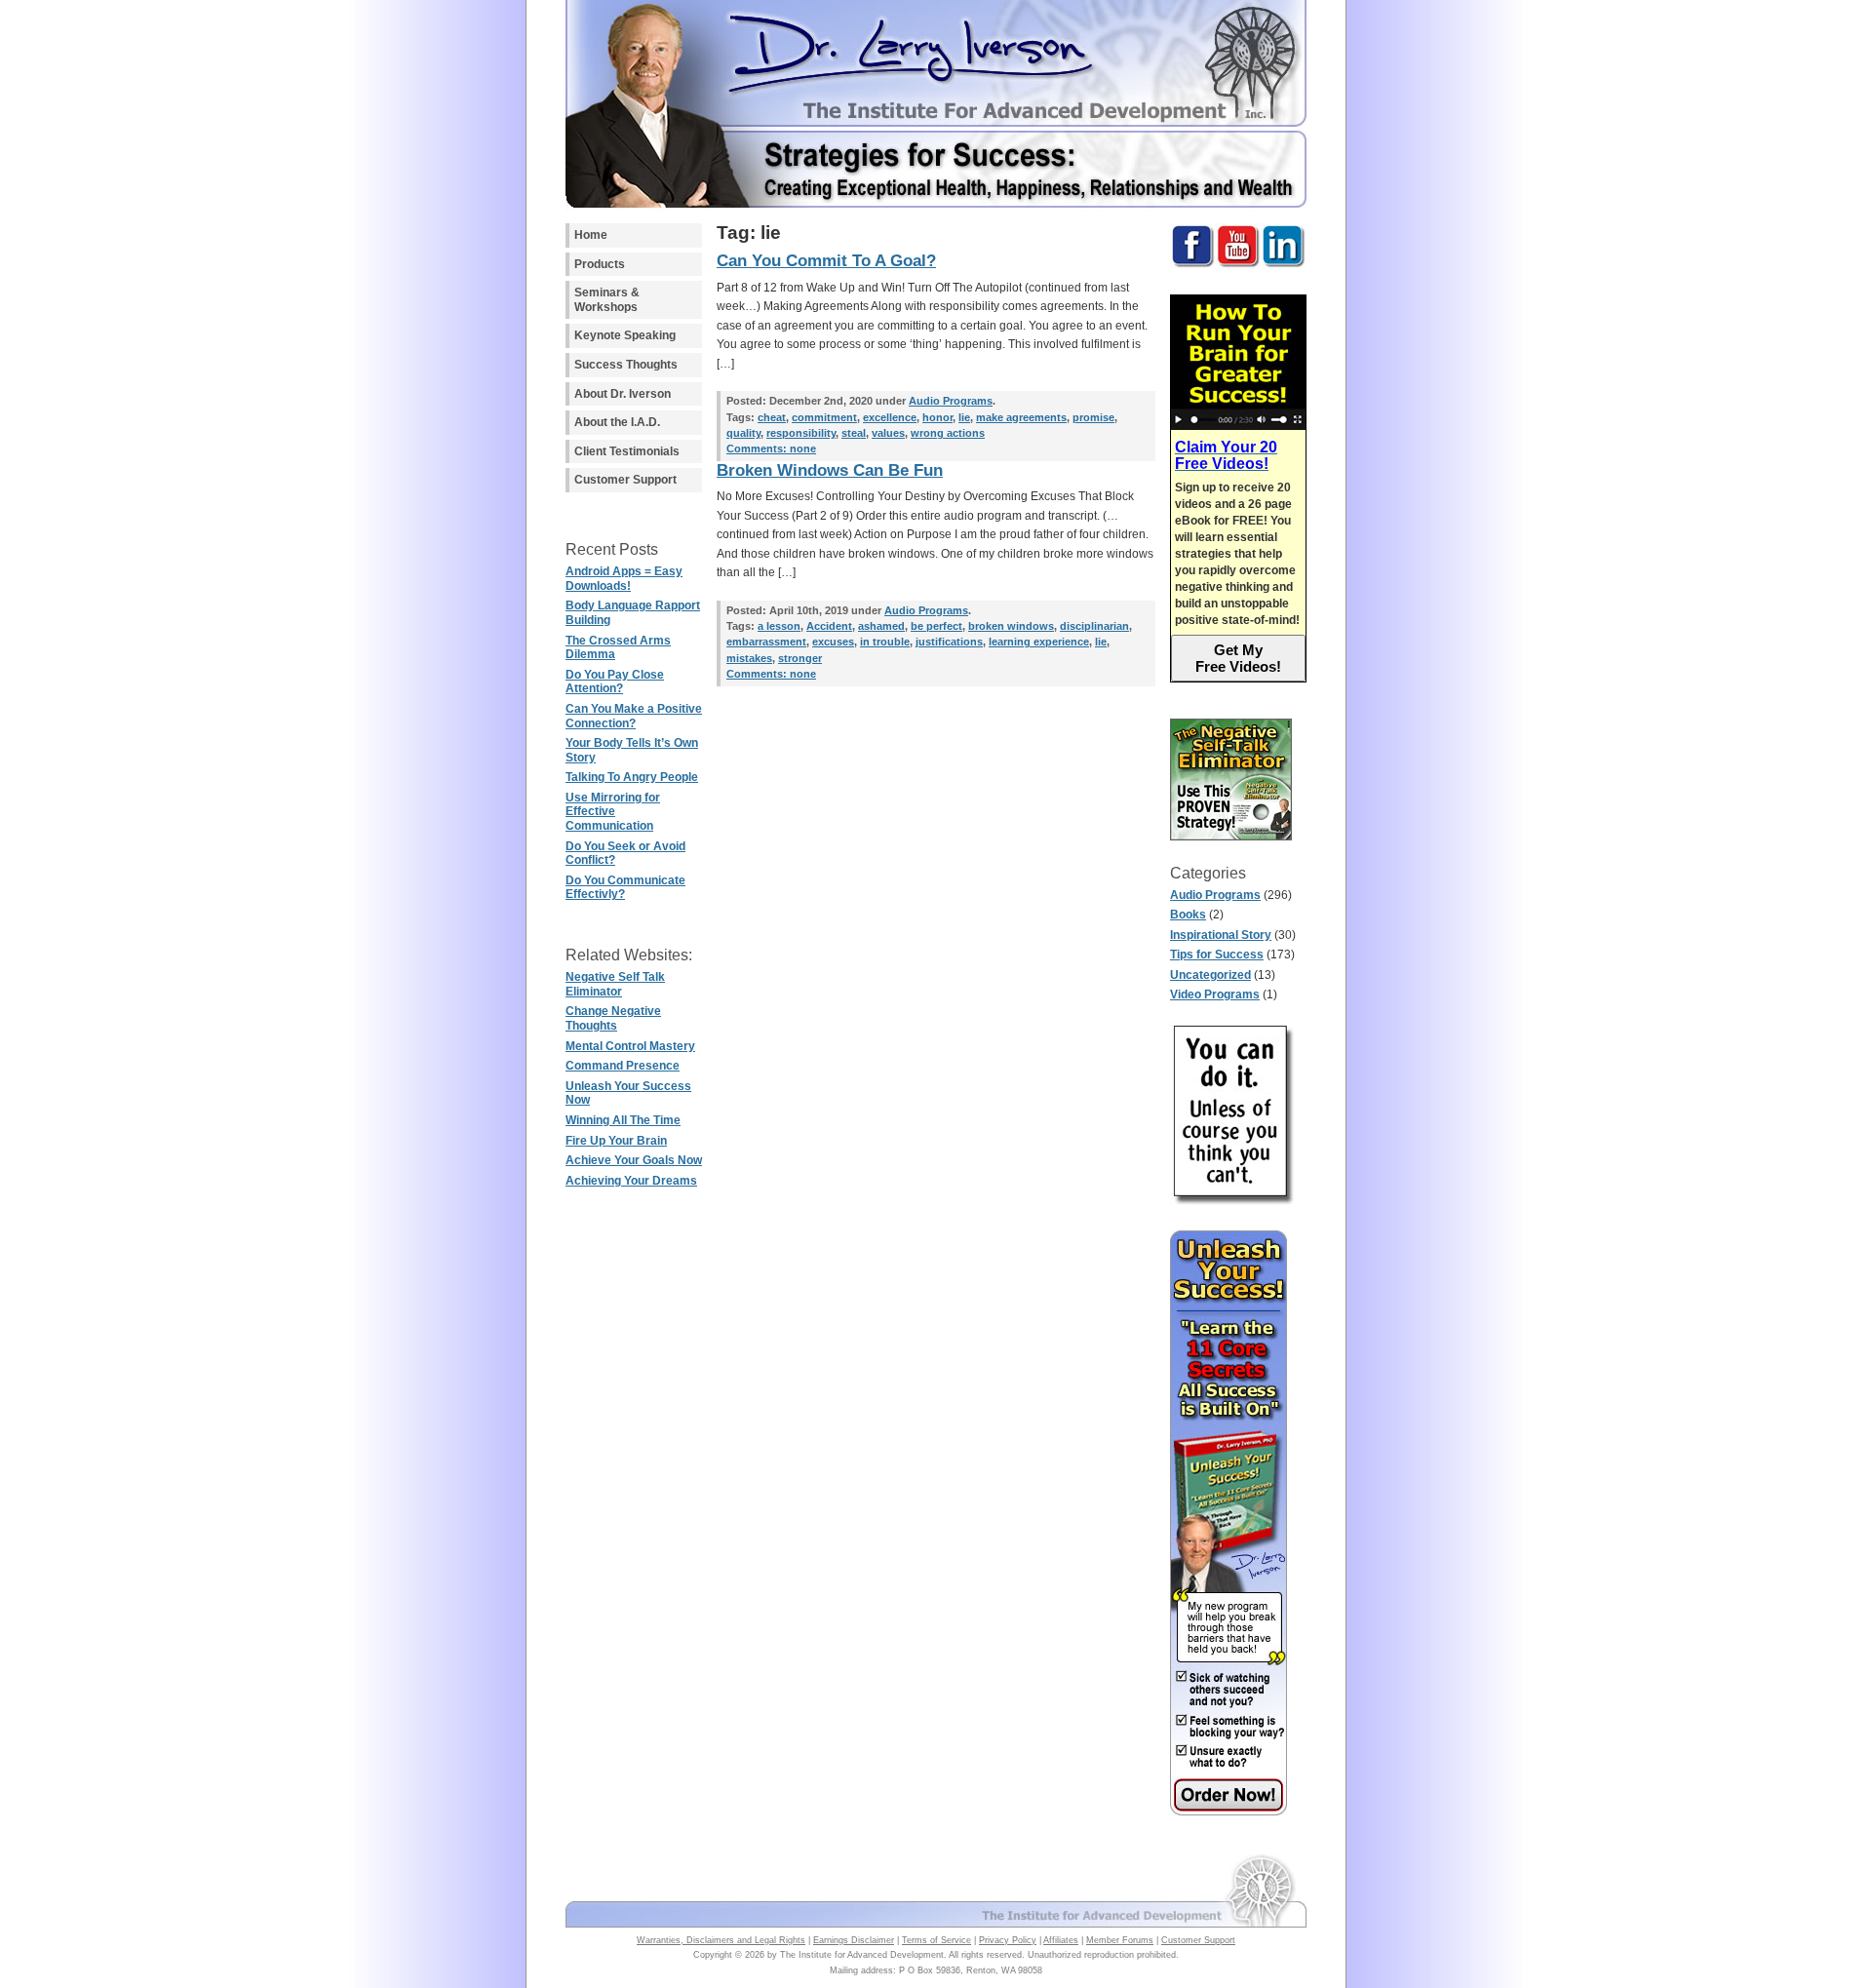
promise (1093, 417)
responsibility (801, 433)
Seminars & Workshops (607, 300)
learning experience (1039, 642)
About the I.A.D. (617, 422)
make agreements (1021, 417)
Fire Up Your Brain (616, 1141)
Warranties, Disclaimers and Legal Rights (721, 1940)
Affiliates (1061, 1940)
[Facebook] (1193, 265)
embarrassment (766, 642)
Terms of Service (936, 1940)
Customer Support (625, 480)
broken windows (1011, 626)
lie (964, 417)
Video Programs (1215, 994)
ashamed (881, 626)
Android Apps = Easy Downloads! (624, 579)
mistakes (749, 658)
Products (600, 264)
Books (1188, 915)
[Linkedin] (1284, 265)
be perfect (936, 626)
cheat (772, 417)
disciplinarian (1094, 626)
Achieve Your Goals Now (634, 1160)
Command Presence (623, 1066)
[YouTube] (1238, 265)
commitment (824, 417)
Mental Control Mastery (630, 1046)
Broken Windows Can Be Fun (830, 470)
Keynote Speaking (625, 335)
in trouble (885, 642)
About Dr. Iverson (623, 394)
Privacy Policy (1008, 1940)
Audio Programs (1215, 895)
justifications (949, 642)
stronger (800, 658)
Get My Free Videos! (1238, 658)
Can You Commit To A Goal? (826, 261)
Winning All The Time (623, 1120)
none (771, 448)
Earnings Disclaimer (854, 1940)
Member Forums (1120, 1940)
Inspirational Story (1221, 935)
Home (591, 235)
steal (854, 433)
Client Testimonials (627, 451)
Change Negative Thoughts (613, 1018)
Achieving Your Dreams (631, 1181)
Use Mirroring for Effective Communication (613, 812)
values (888, 433)
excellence (890, 417)
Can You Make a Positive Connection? (634, 716)
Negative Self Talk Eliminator (615, 984)
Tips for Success (1217, 955)
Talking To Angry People (632, 777)
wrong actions (948, 433)
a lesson (779, 626)
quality (743, 433)
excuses (833, 642)
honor (937, 417)
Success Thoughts (626, 365)
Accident (829, 626)
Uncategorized (1210, 975)
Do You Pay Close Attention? (615, 682)
